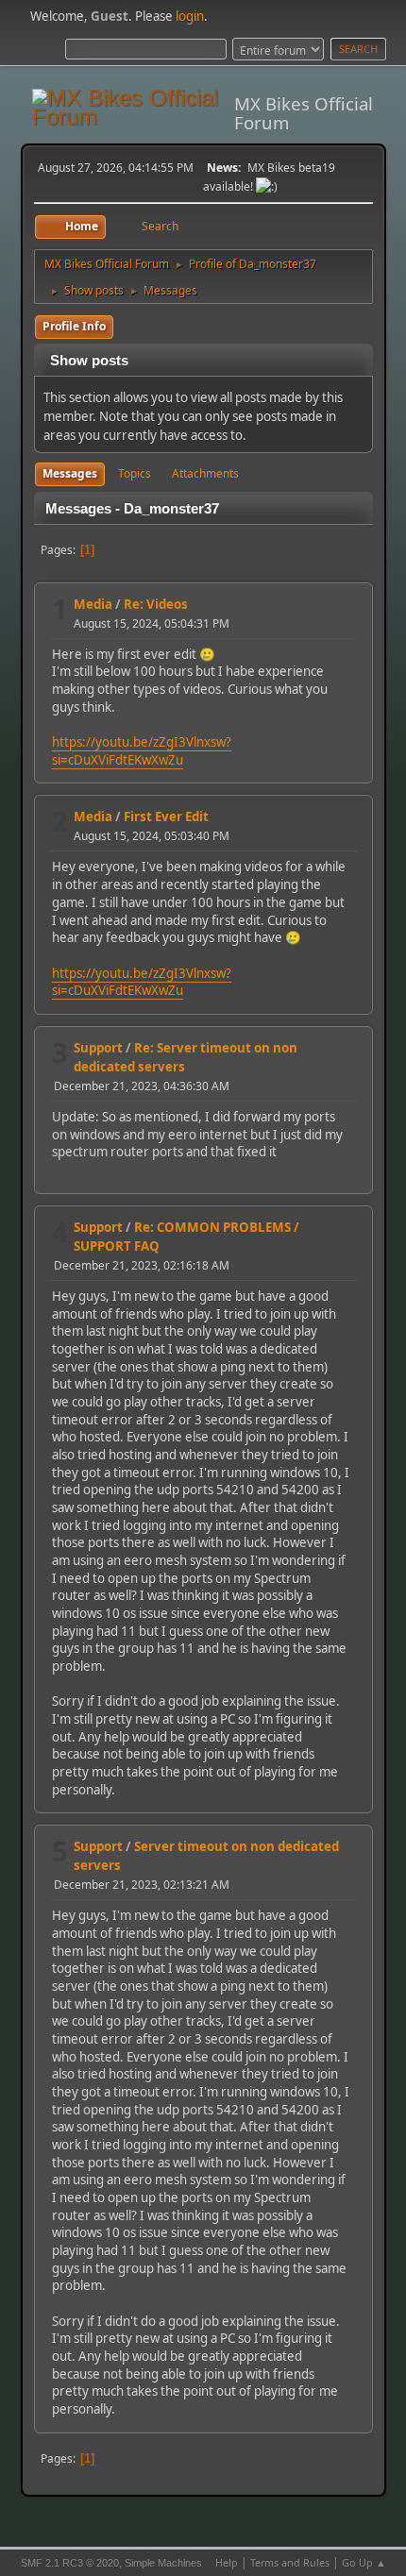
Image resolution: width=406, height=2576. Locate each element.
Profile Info (74, 326)
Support (98, 1048)
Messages (70, 473)
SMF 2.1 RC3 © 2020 (70, 2563)
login (190, 16)
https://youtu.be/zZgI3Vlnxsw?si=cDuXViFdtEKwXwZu (142, 751)
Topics (135, 473)
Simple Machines (163, 2563)
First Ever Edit (166, 817)
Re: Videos (156, 604)
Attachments (205, 473)
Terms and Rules (290, 2562)
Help (227, 2562)
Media (93, 604)
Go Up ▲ (364, 2562)
